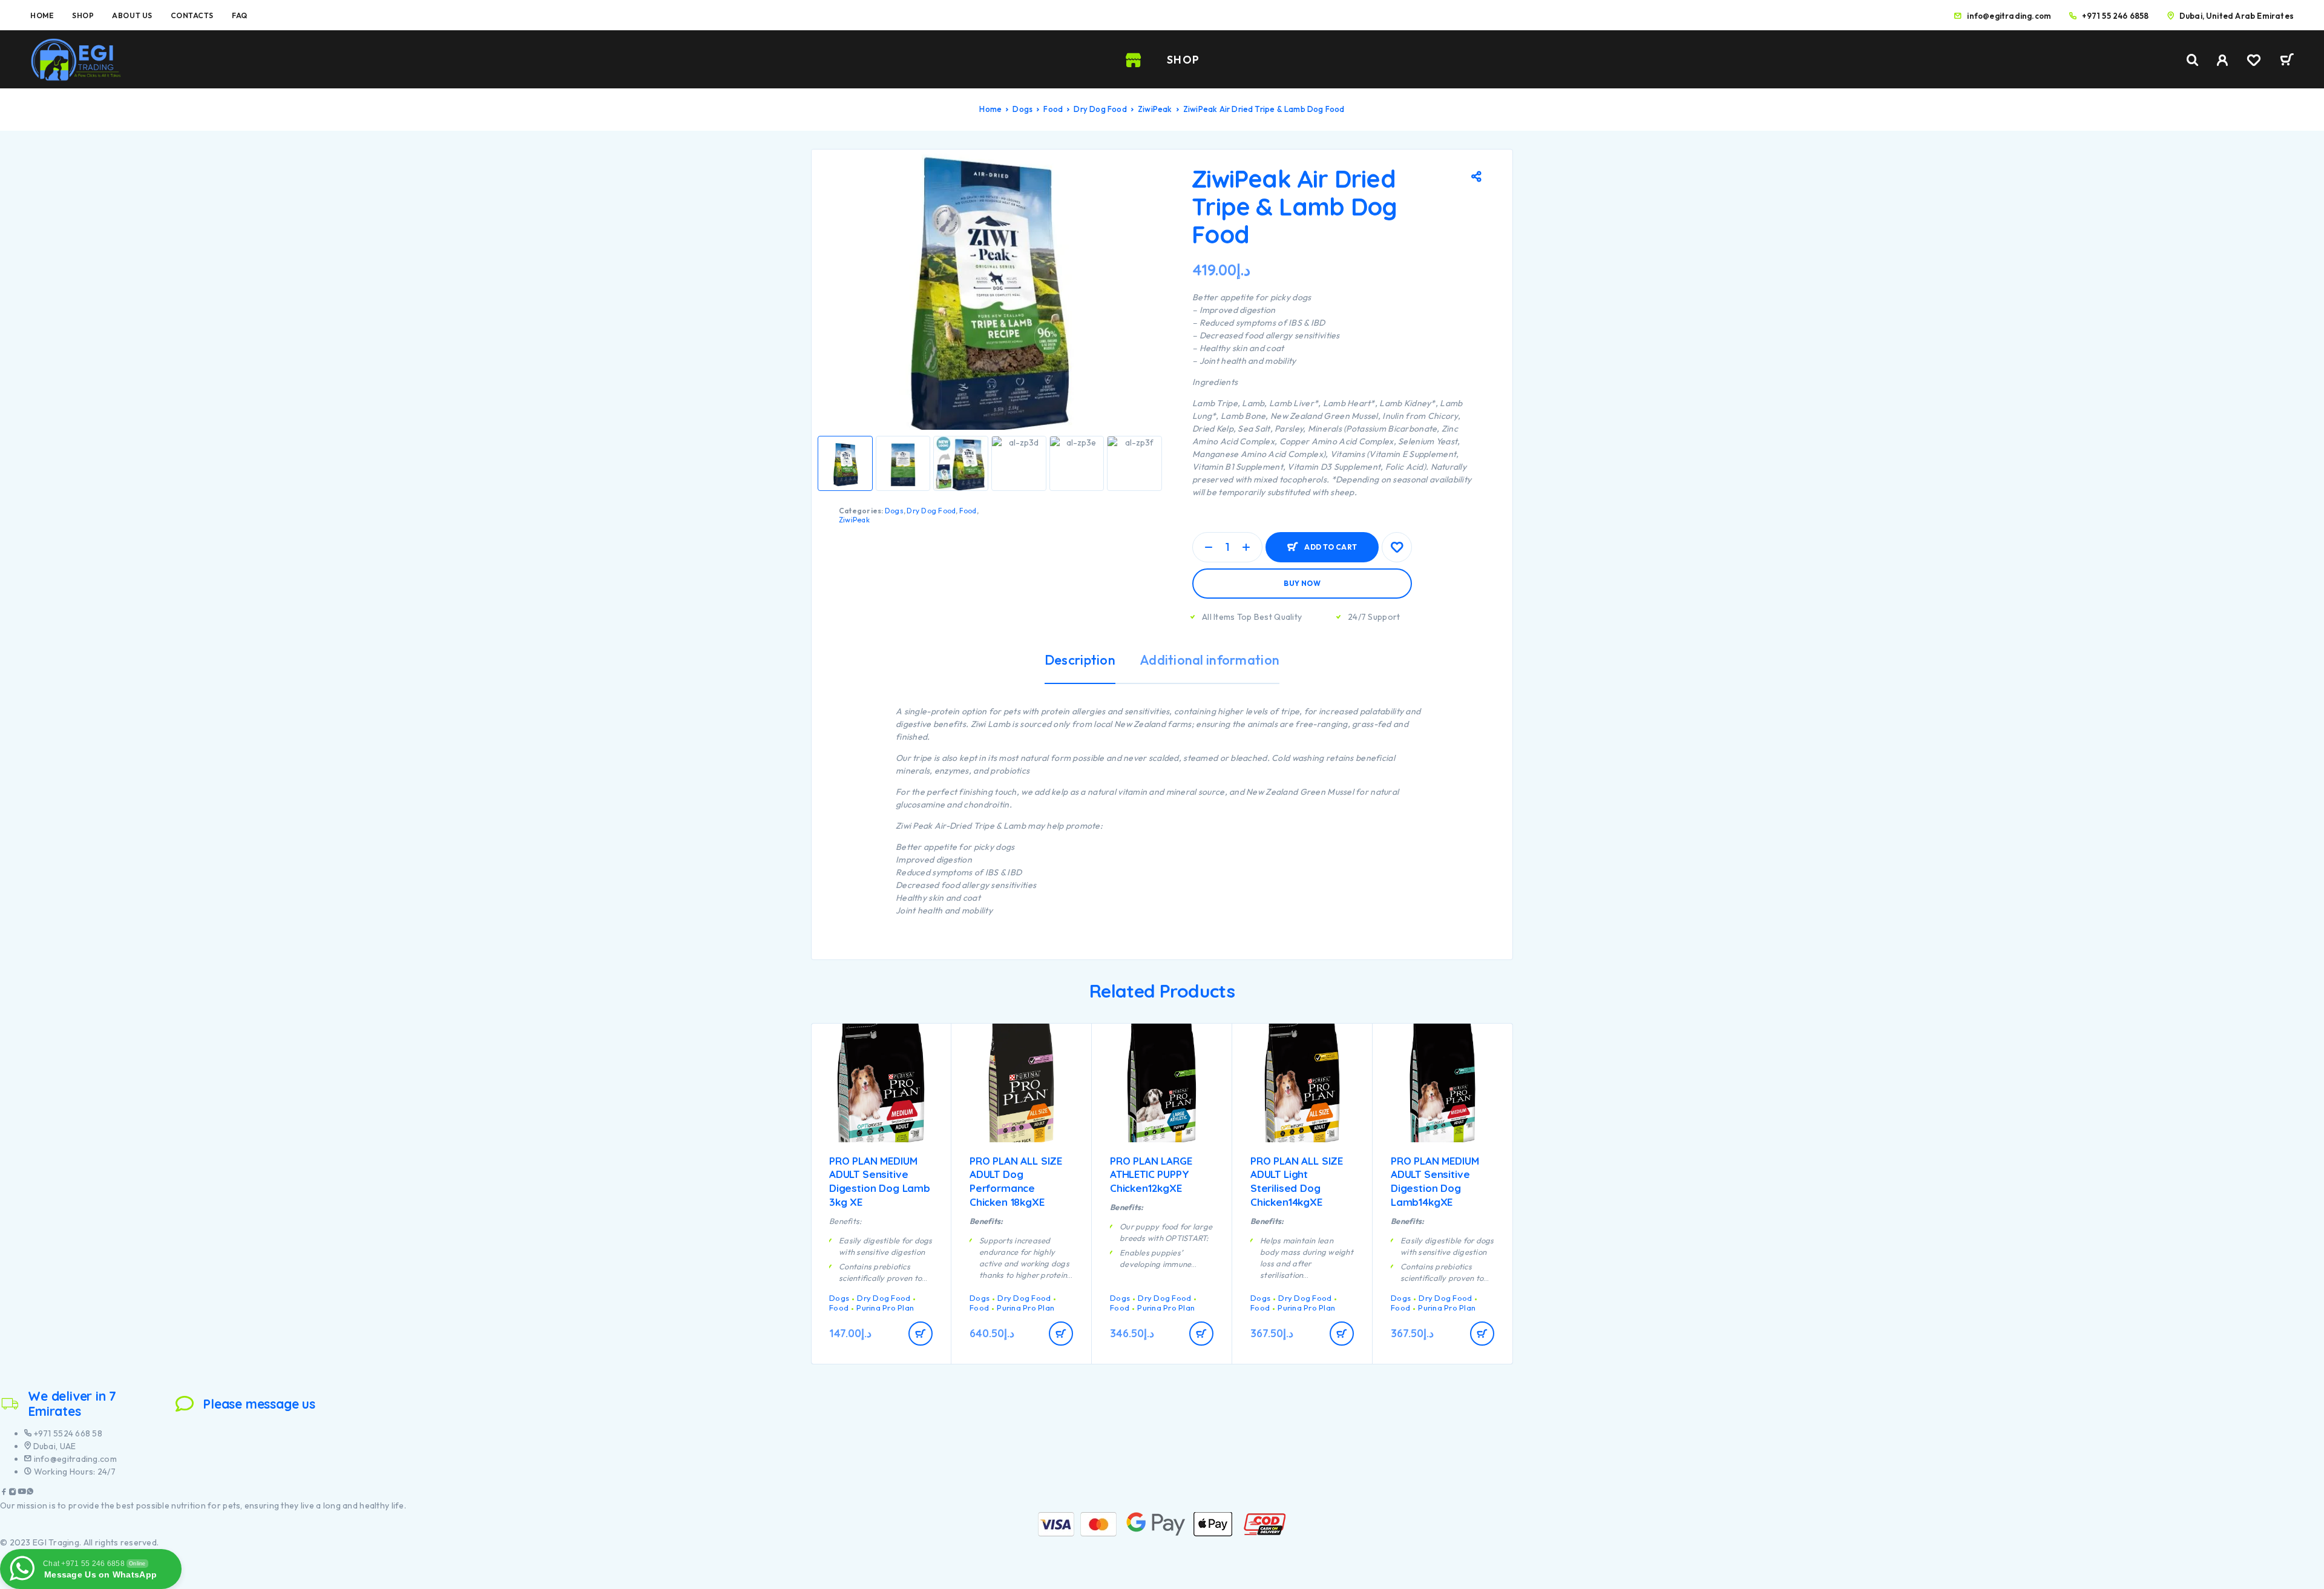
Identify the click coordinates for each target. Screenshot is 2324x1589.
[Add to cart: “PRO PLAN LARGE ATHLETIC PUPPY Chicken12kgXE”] (1201, 1334)
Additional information (1210, 660)
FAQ (240, 15)
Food (1053, 109)
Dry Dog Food (1100, 109)
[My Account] (2223, 60)
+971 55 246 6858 (2115, 16)
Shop (83, 15)
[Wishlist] (2254, 62)
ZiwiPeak (1155, 109)
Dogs (1022, 109)
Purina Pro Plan (885, 1308)
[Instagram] (13, 1493)
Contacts (192, 15)
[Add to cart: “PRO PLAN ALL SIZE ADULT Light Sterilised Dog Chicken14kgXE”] (1342, 1334)
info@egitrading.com (2009, 16)
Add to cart (1331, 542)
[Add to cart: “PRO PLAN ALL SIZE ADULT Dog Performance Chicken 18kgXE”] (1061, 1334)
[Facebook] (4, 1493)
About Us (132, 15)
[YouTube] (22, 1493)
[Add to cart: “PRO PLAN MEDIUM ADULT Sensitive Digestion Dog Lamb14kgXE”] (1482, 1334)
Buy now (1302, 583)
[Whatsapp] (30, 1493)
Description (1080, 660)
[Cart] (2287, 61)
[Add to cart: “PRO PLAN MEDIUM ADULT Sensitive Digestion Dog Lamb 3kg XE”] (921, 1334)
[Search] (2193, 60)
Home (42, 15)
